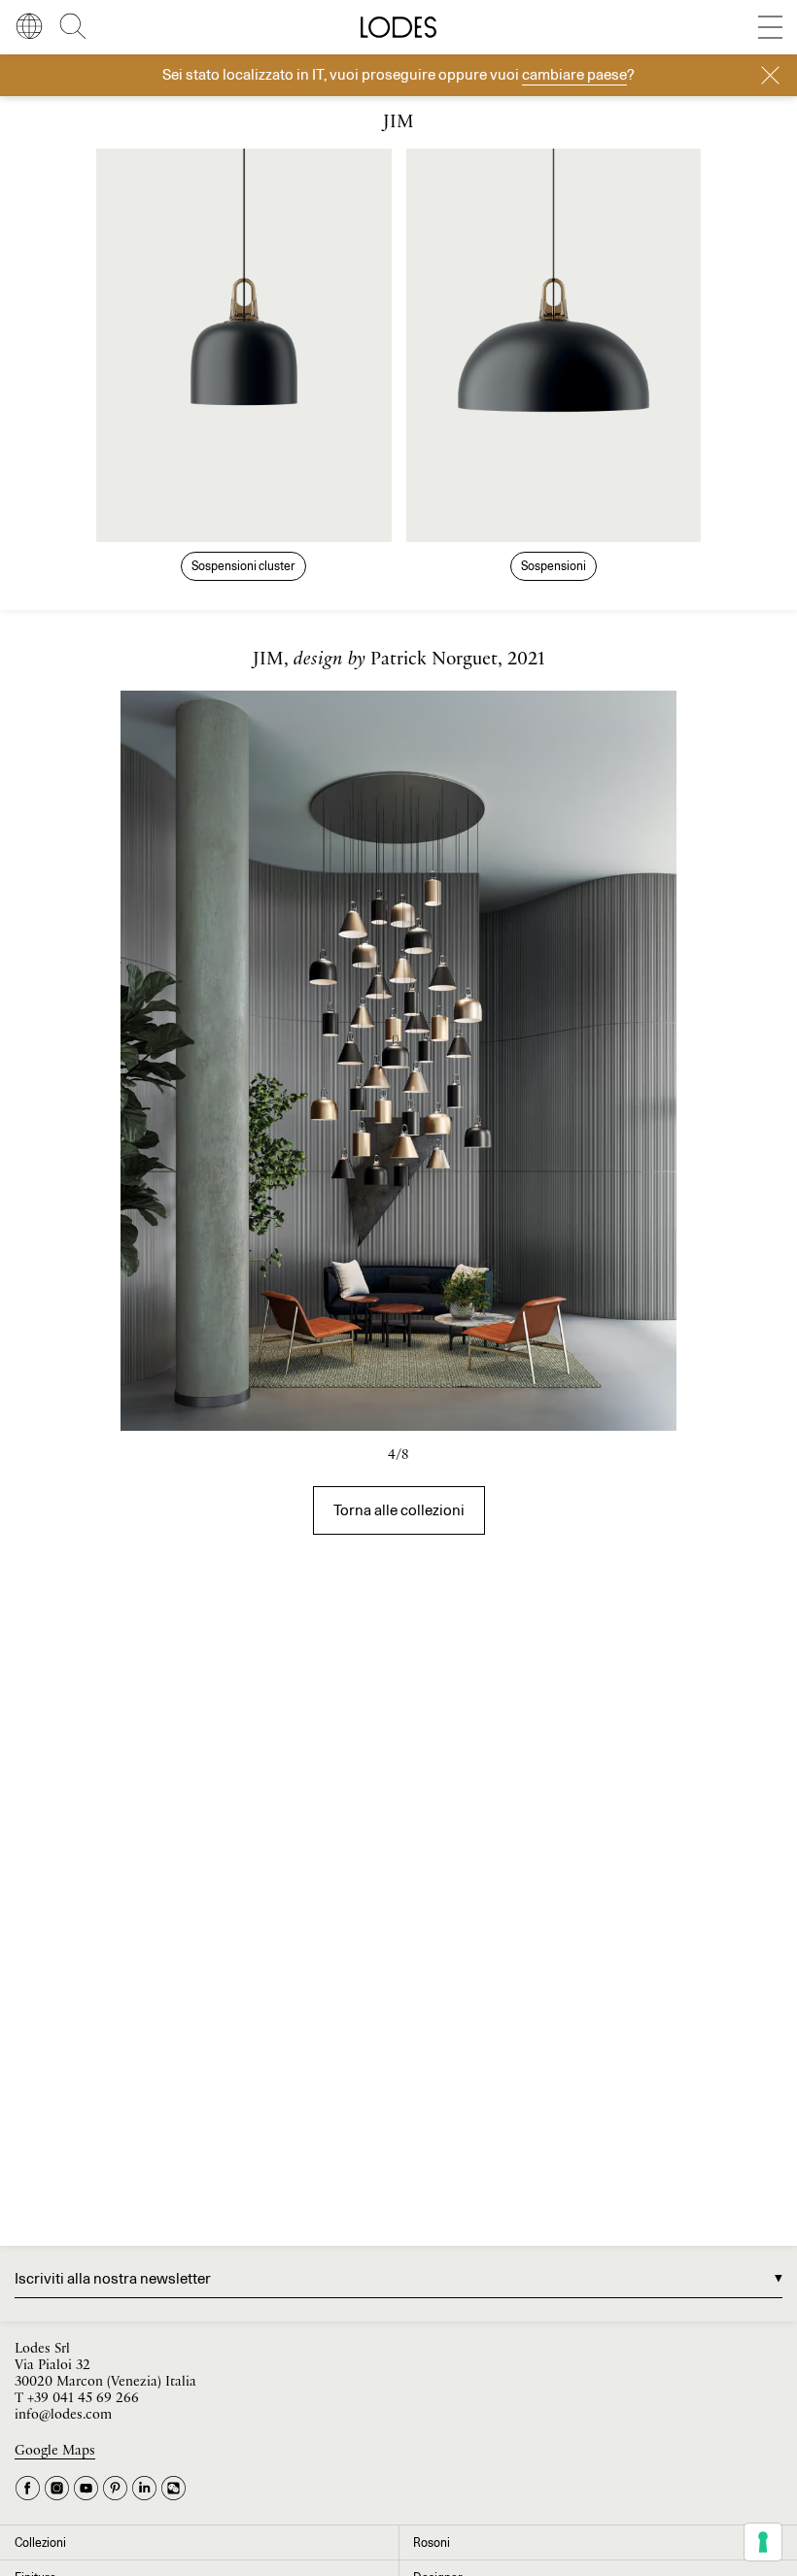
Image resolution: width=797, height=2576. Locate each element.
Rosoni (432, 2542)
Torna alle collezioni (399, 1510)
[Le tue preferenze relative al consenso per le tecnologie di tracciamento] (763, 2542)
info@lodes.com (63, 2415)
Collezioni (40, 2542)
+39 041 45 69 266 (83, 2399)
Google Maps (55, 2451)
